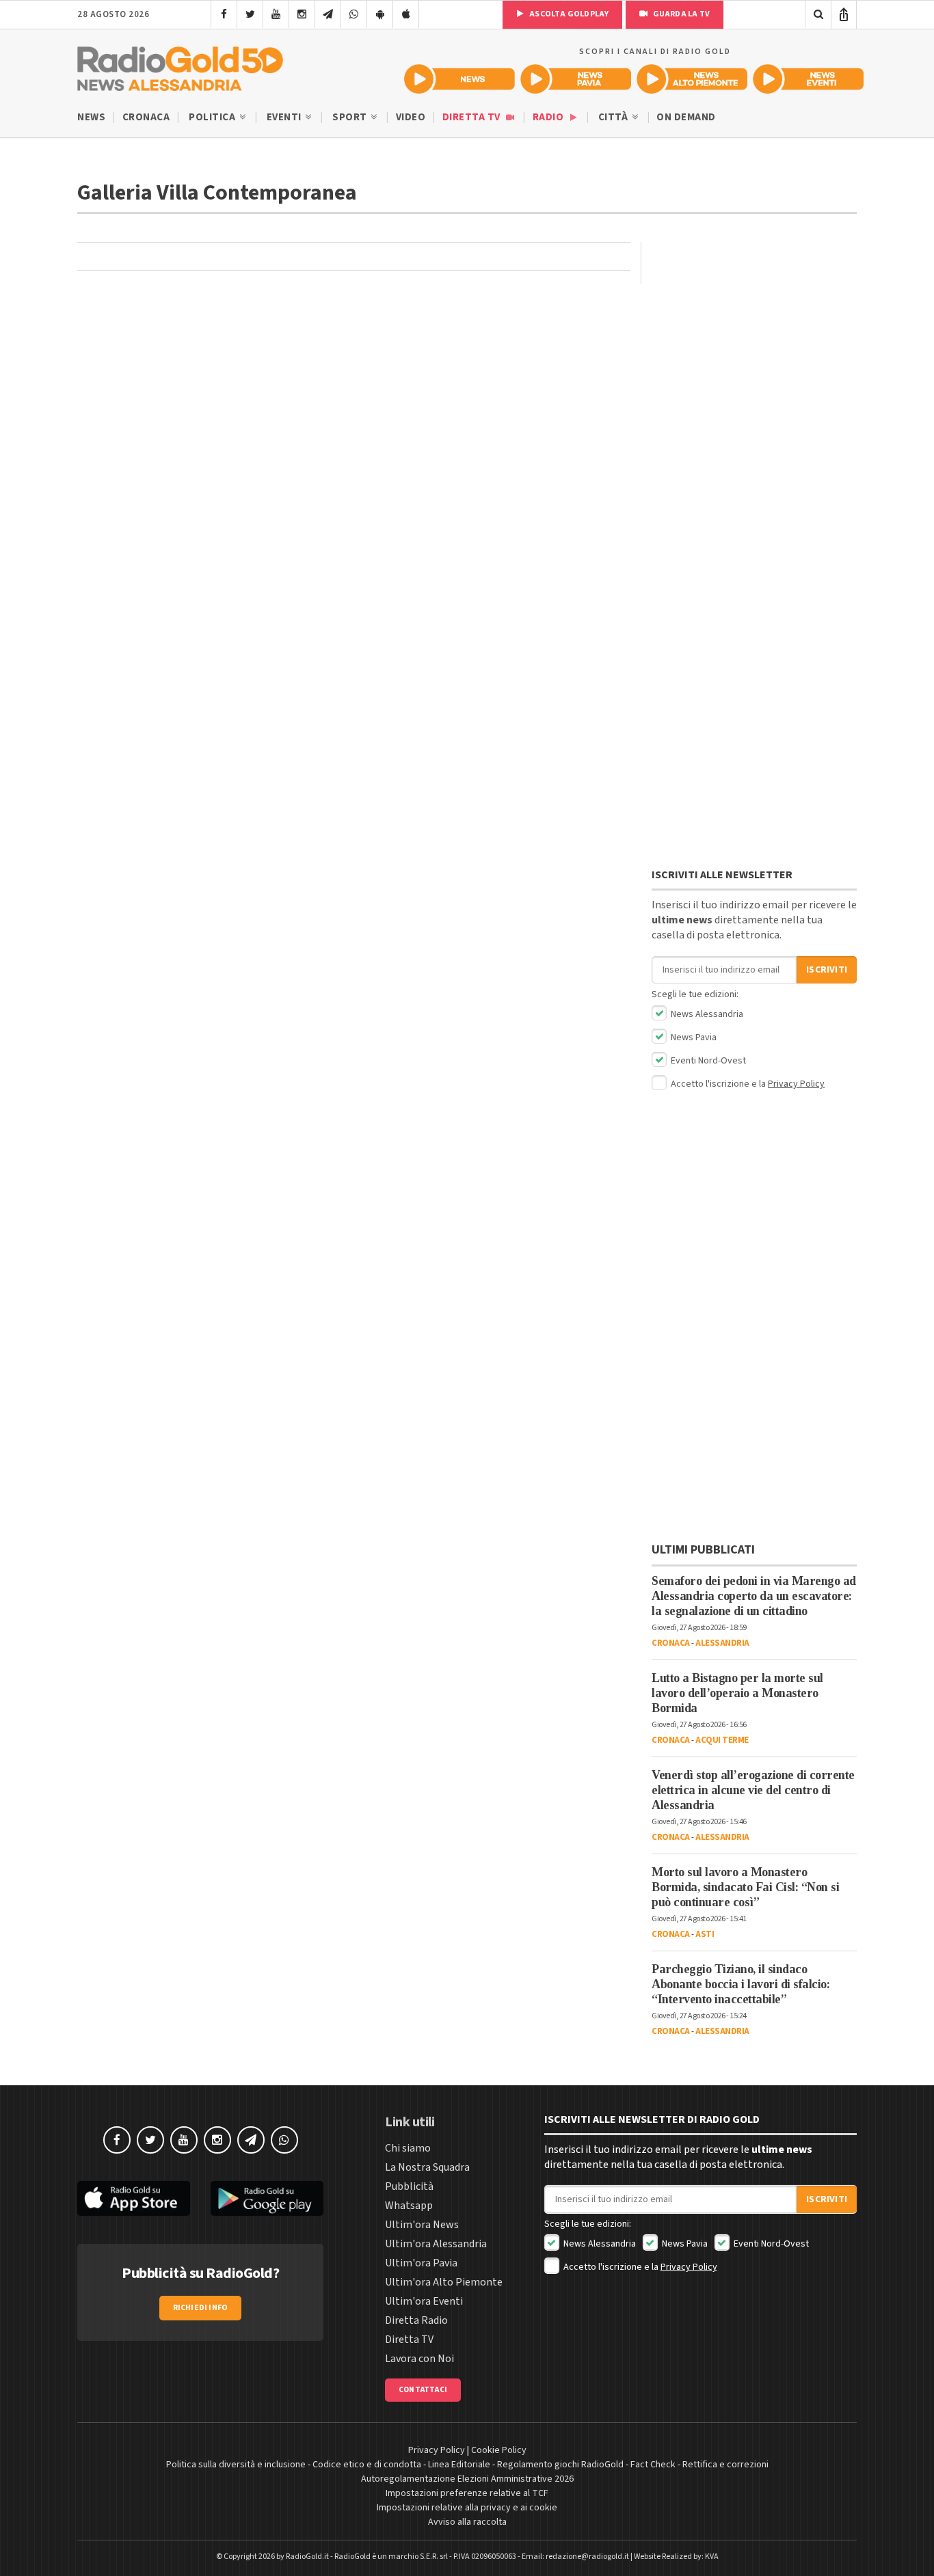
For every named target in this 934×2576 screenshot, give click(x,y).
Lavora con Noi (419, 2359)
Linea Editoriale (459, 2465)
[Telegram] (328, 14)
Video (411, 117)
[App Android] (380, 14)
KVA (712, 2557)
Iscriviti (827, 970)
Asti (705, 1934)
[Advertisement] (754, 327)
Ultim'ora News (422, 2225)
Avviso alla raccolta (467, 2522)
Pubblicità (409, 2186)
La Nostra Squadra (427, 2167)
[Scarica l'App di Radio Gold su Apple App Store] (134, 2198)
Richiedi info (201, 2308)
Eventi (285, 117)
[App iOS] (406, 14)
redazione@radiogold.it (587, 2557)
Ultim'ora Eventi (424, 2301)
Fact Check (653, 2465)
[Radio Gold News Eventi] (808, 79)
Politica (213, 117)
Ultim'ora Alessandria (436, 2244)
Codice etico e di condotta (367, 2465)
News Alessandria (706, 1014)
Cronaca (146, 117)
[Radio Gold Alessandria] (180, 66)
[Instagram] (302, 14)
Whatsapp (409, 2206)
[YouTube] (276, 14)
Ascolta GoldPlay (568, 14)
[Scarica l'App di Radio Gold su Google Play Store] (267, 2198)
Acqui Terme (722, 1740)
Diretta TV (473, 117)
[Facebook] (224, 14)
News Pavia (693, 1038)
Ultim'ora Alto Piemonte (444, 2282)
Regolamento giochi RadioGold (560, 2465)
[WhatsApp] (354, 14)
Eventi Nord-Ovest (707, 1061)
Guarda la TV (680, 14)
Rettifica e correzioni (725, 2465)
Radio (549, 117)
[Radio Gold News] (459, 79)
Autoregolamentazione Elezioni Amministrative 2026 (467, 2479)
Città (614, 117)
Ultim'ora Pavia (421, 2263)
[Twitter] (250, 14)
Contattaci (423, 2390)
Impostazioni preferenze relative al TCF (467, 2493)
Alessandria (722, 1643)
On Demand (686, 117)
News (91, 117)
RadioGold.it (307, 2557)
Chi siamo (408, 2148)
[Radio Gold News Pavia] (576, 79)
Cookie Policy (499, 2450)
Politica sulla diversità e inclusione (236, 2465)
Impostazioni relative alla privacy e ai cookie (467, 2508)
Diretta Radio (416, 2320)
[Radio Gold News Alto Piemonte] (692, 79)
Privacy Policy (796, 1084)
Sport (351, 117)
